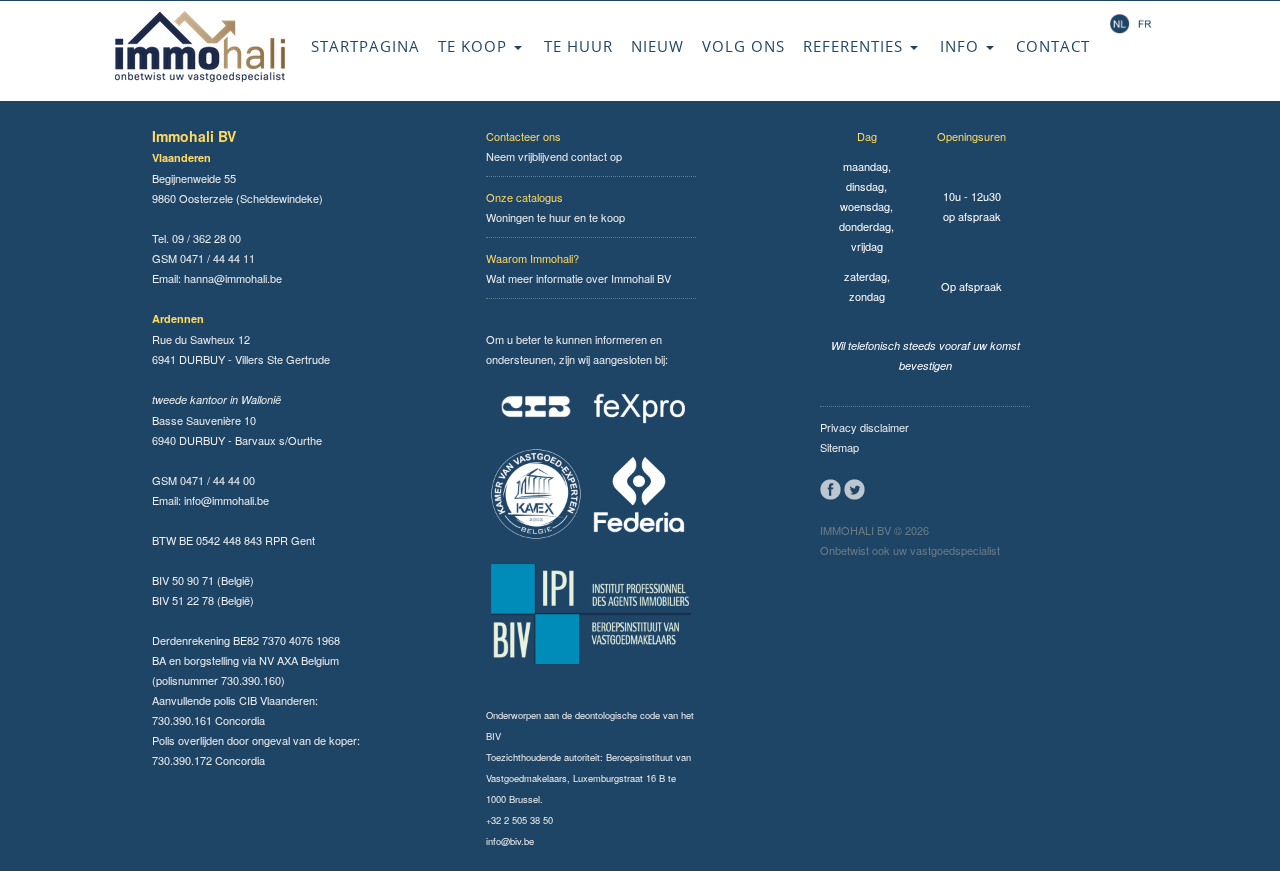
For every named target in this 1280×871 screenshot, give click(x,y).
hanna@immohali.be (233, 278)
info (962, 46)
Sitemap (839, 447)
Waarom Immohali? (532, 258)
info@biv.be (510, 841)
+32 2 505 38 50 (519, 820)
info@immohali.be (226, 500)
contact (1053, 46)
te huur (578, 46)
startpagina (365, 46)
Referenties (855, 46)
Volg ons (743, 46)
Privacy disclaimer (864, 427)
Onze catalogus (524, 197)
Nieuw (657, 46)
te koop (475, 46)
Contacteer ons (523, 136)
